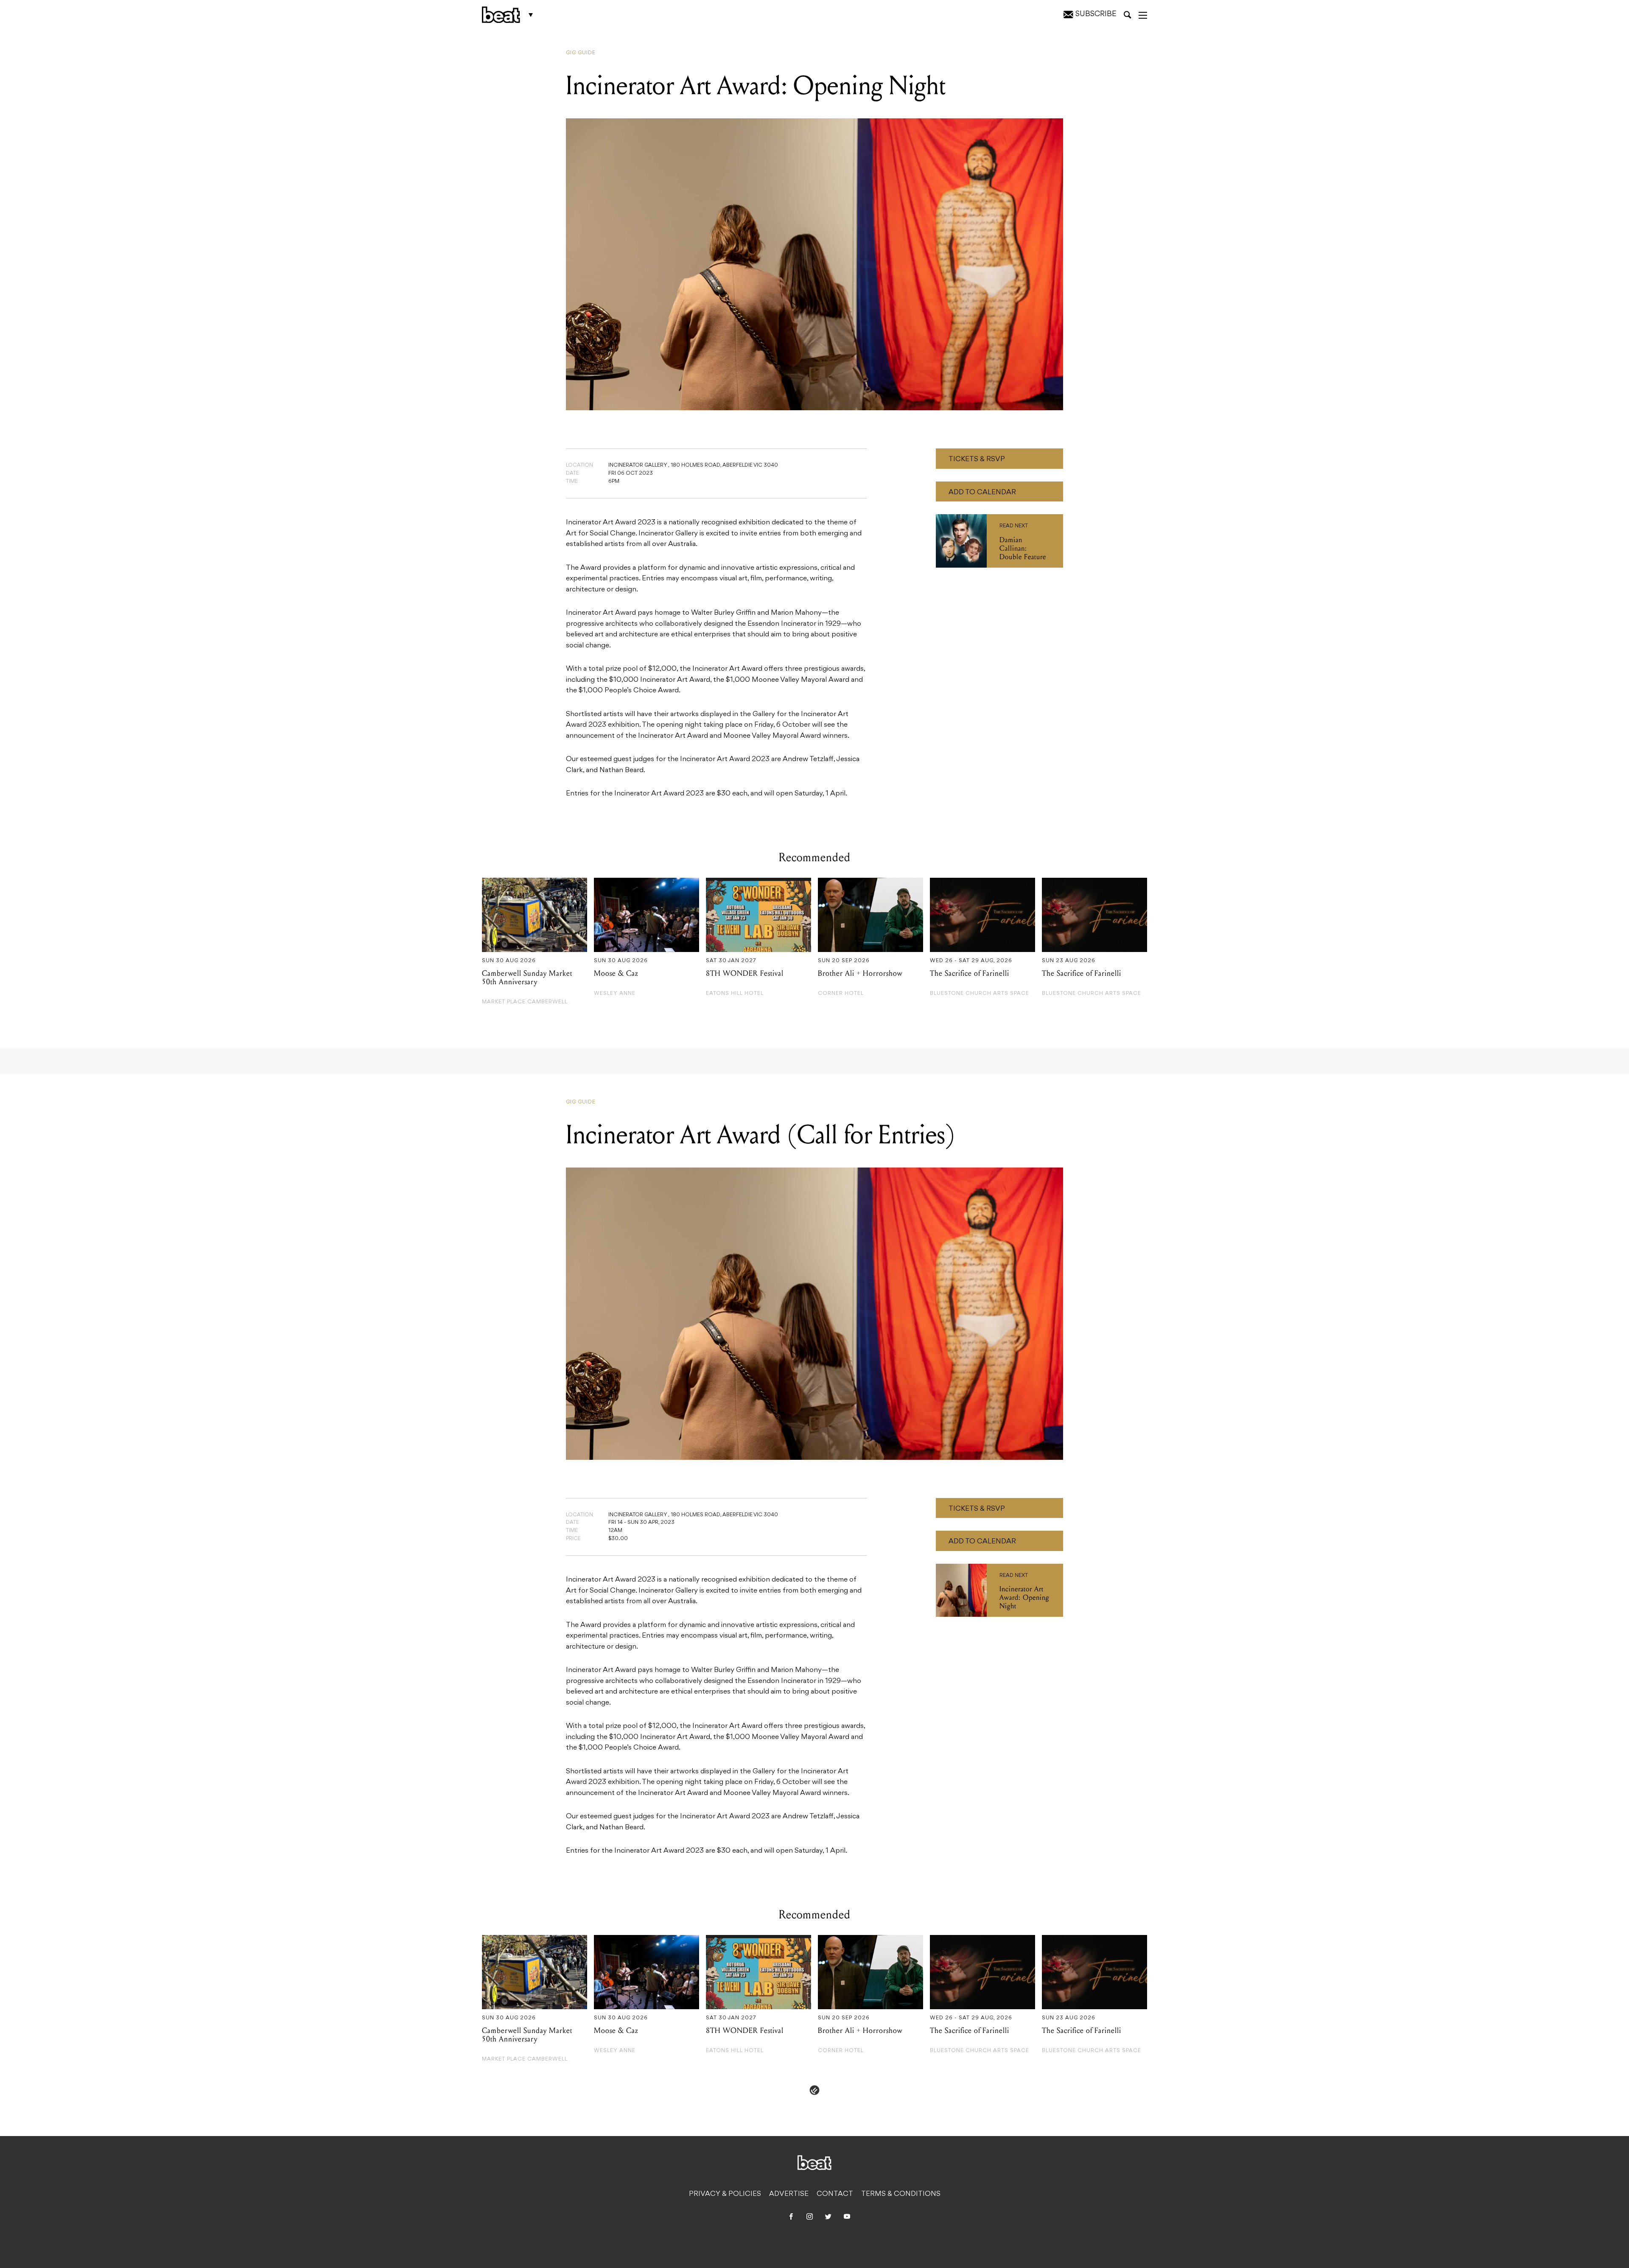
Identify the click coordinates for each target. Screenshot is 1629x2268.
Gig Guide (581, 53)
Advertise (789, 2194)
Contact (835, 2194)
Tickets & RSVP (977, 459)
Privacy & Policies (725, 2194)
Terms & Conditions (901, 2194)
